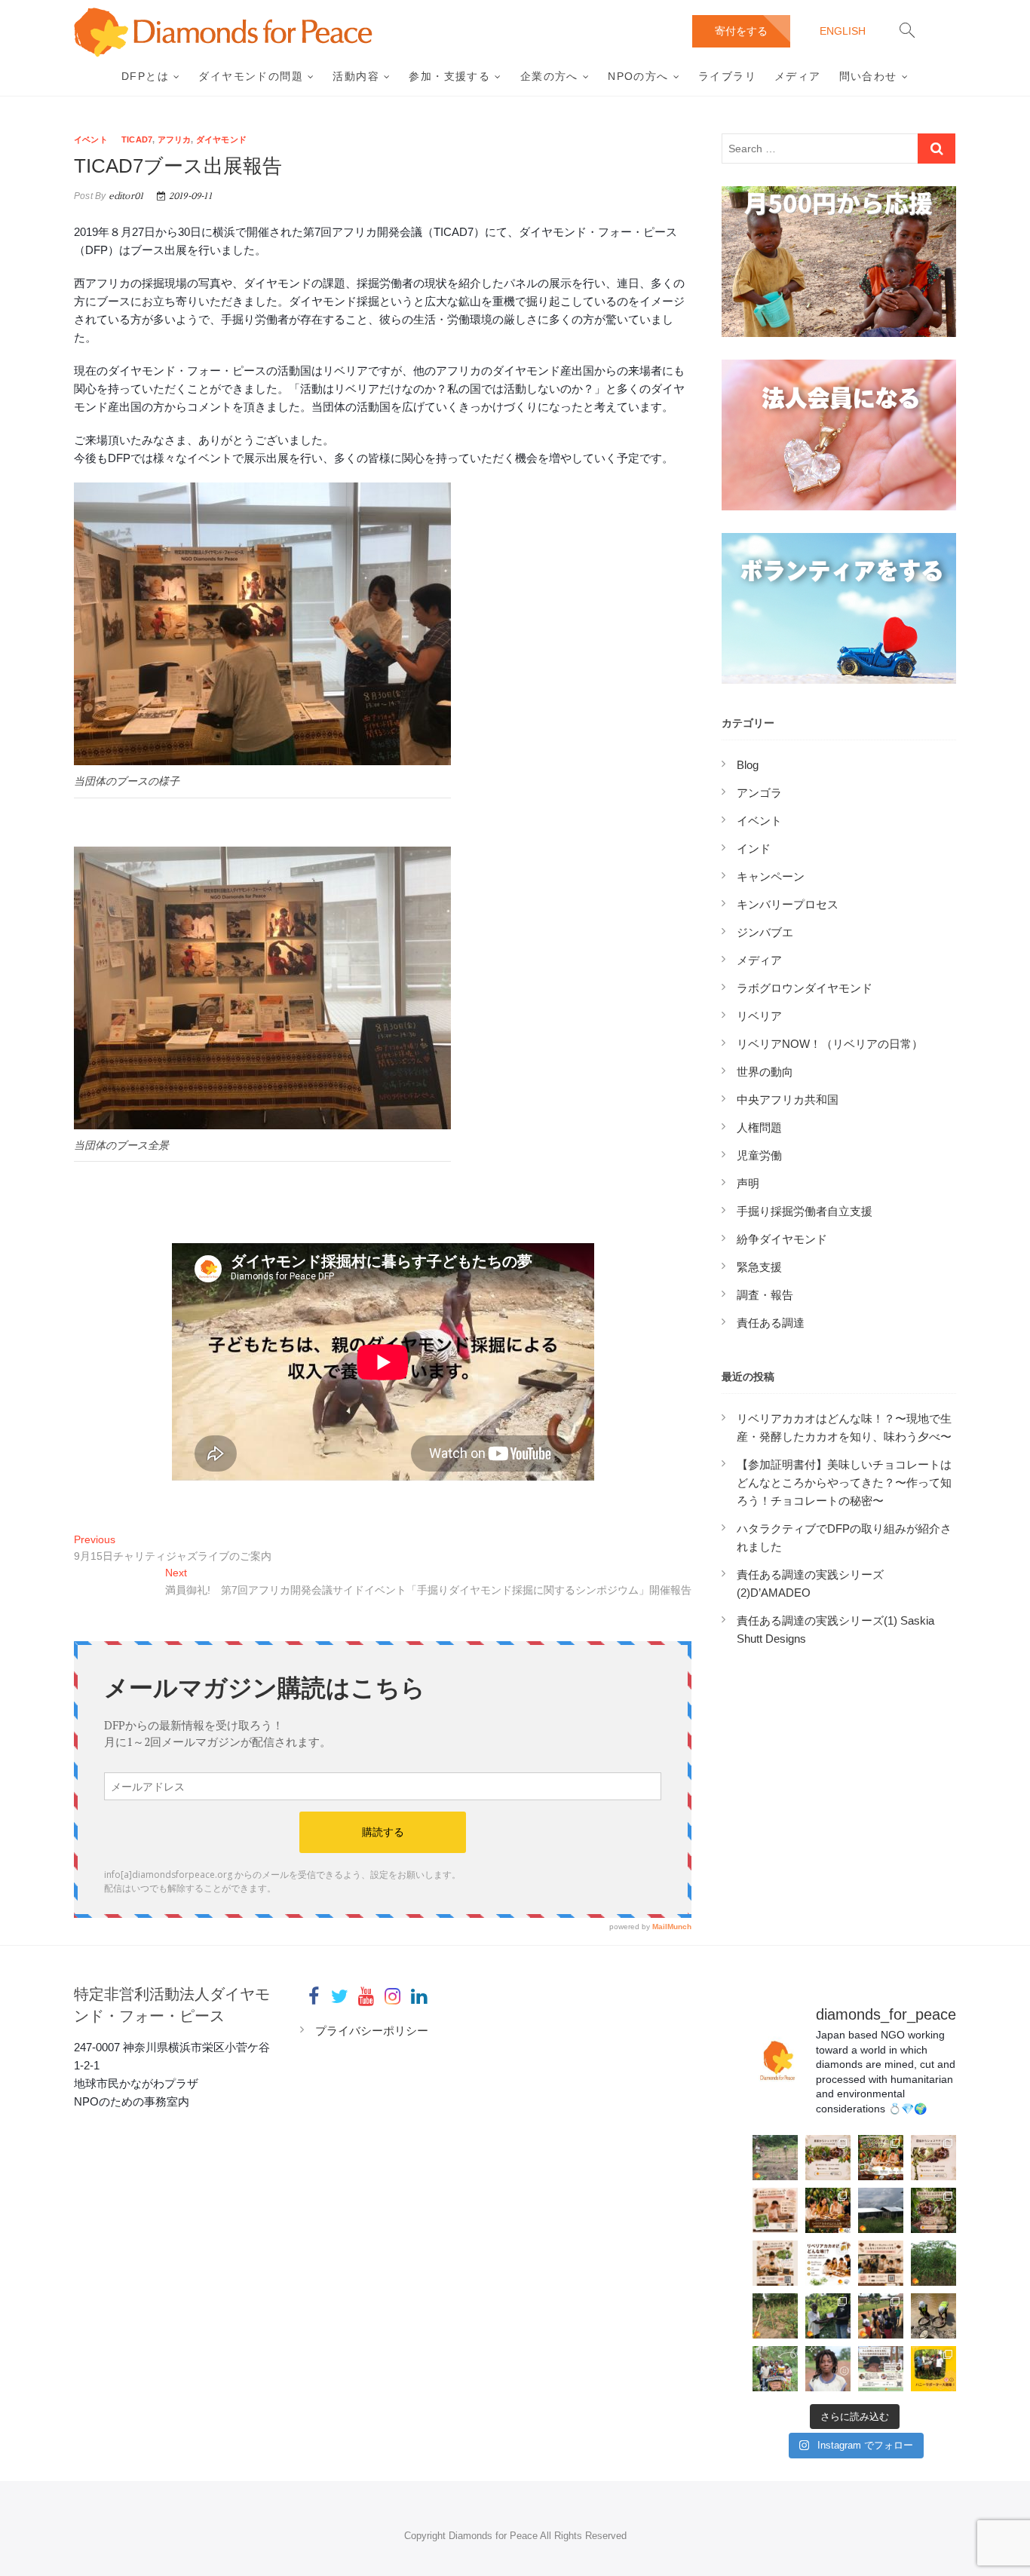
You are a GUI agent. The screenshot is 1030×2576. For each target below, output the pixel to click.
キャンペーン (771, 876)
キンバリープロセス (788, 904)
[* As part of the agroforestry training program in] (775, 2316)
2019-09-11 (189, 196)
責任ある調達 (771, 1323)
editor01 (124, 196)
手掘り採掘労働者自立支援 (805, 1211)
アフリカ (175, 139)
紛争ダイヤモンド (782, 1239)
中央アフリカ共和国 (788, 1100)
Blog (748, 765)
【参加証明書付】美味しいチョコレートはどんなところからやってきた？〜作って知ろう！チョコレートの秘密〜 (844, 1483)
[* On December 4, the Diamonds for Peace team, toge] (933, 2316)
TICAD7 (137, 139)
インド (754, 848)
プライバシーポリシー (372, 2031)
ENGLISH (843, 31)
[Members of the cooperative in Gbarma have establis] (775, 2158)
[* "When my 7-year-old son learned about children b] (828, 2369)
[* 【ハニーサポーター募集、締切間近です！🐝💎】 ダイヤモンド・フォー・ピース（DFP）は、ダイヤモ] (933, 2369)
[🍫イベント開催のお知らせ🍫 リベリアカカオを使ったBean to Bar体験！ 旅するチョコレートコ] (775, 2210)
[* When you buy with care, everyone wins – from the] (775, 2369)
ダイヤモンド (221, 139)
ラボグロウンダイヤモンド (805, 988)
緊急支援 (759, 1267)
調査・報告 (765, 1295)
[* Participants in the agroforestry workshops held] (828, 2316)
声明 (748, 1183)
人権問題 (759, 1127)
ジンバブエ (765, 932)
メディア (798, 76)
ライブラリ (727, 76)
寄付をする (741, 31)
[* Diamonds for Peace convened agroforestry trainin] (881, 2316)
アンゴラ (759, 793)
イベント (91, 139)
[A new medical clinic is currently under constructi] (881, 2210)
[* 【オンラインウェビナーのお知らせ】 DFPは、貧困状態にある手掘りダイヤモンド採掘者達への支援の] (881, 2369)
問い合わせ (868, 76)
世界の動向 (765, 1072)
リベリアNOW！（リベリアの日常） (830, 1044)
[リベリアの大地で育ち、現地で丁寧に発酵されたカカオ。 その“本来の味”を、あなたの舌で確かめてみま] (828, 2158)
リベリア (759, 1016)
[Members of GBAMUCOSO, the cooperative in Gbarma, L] (933, 2263)
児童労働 (759, 1155)
